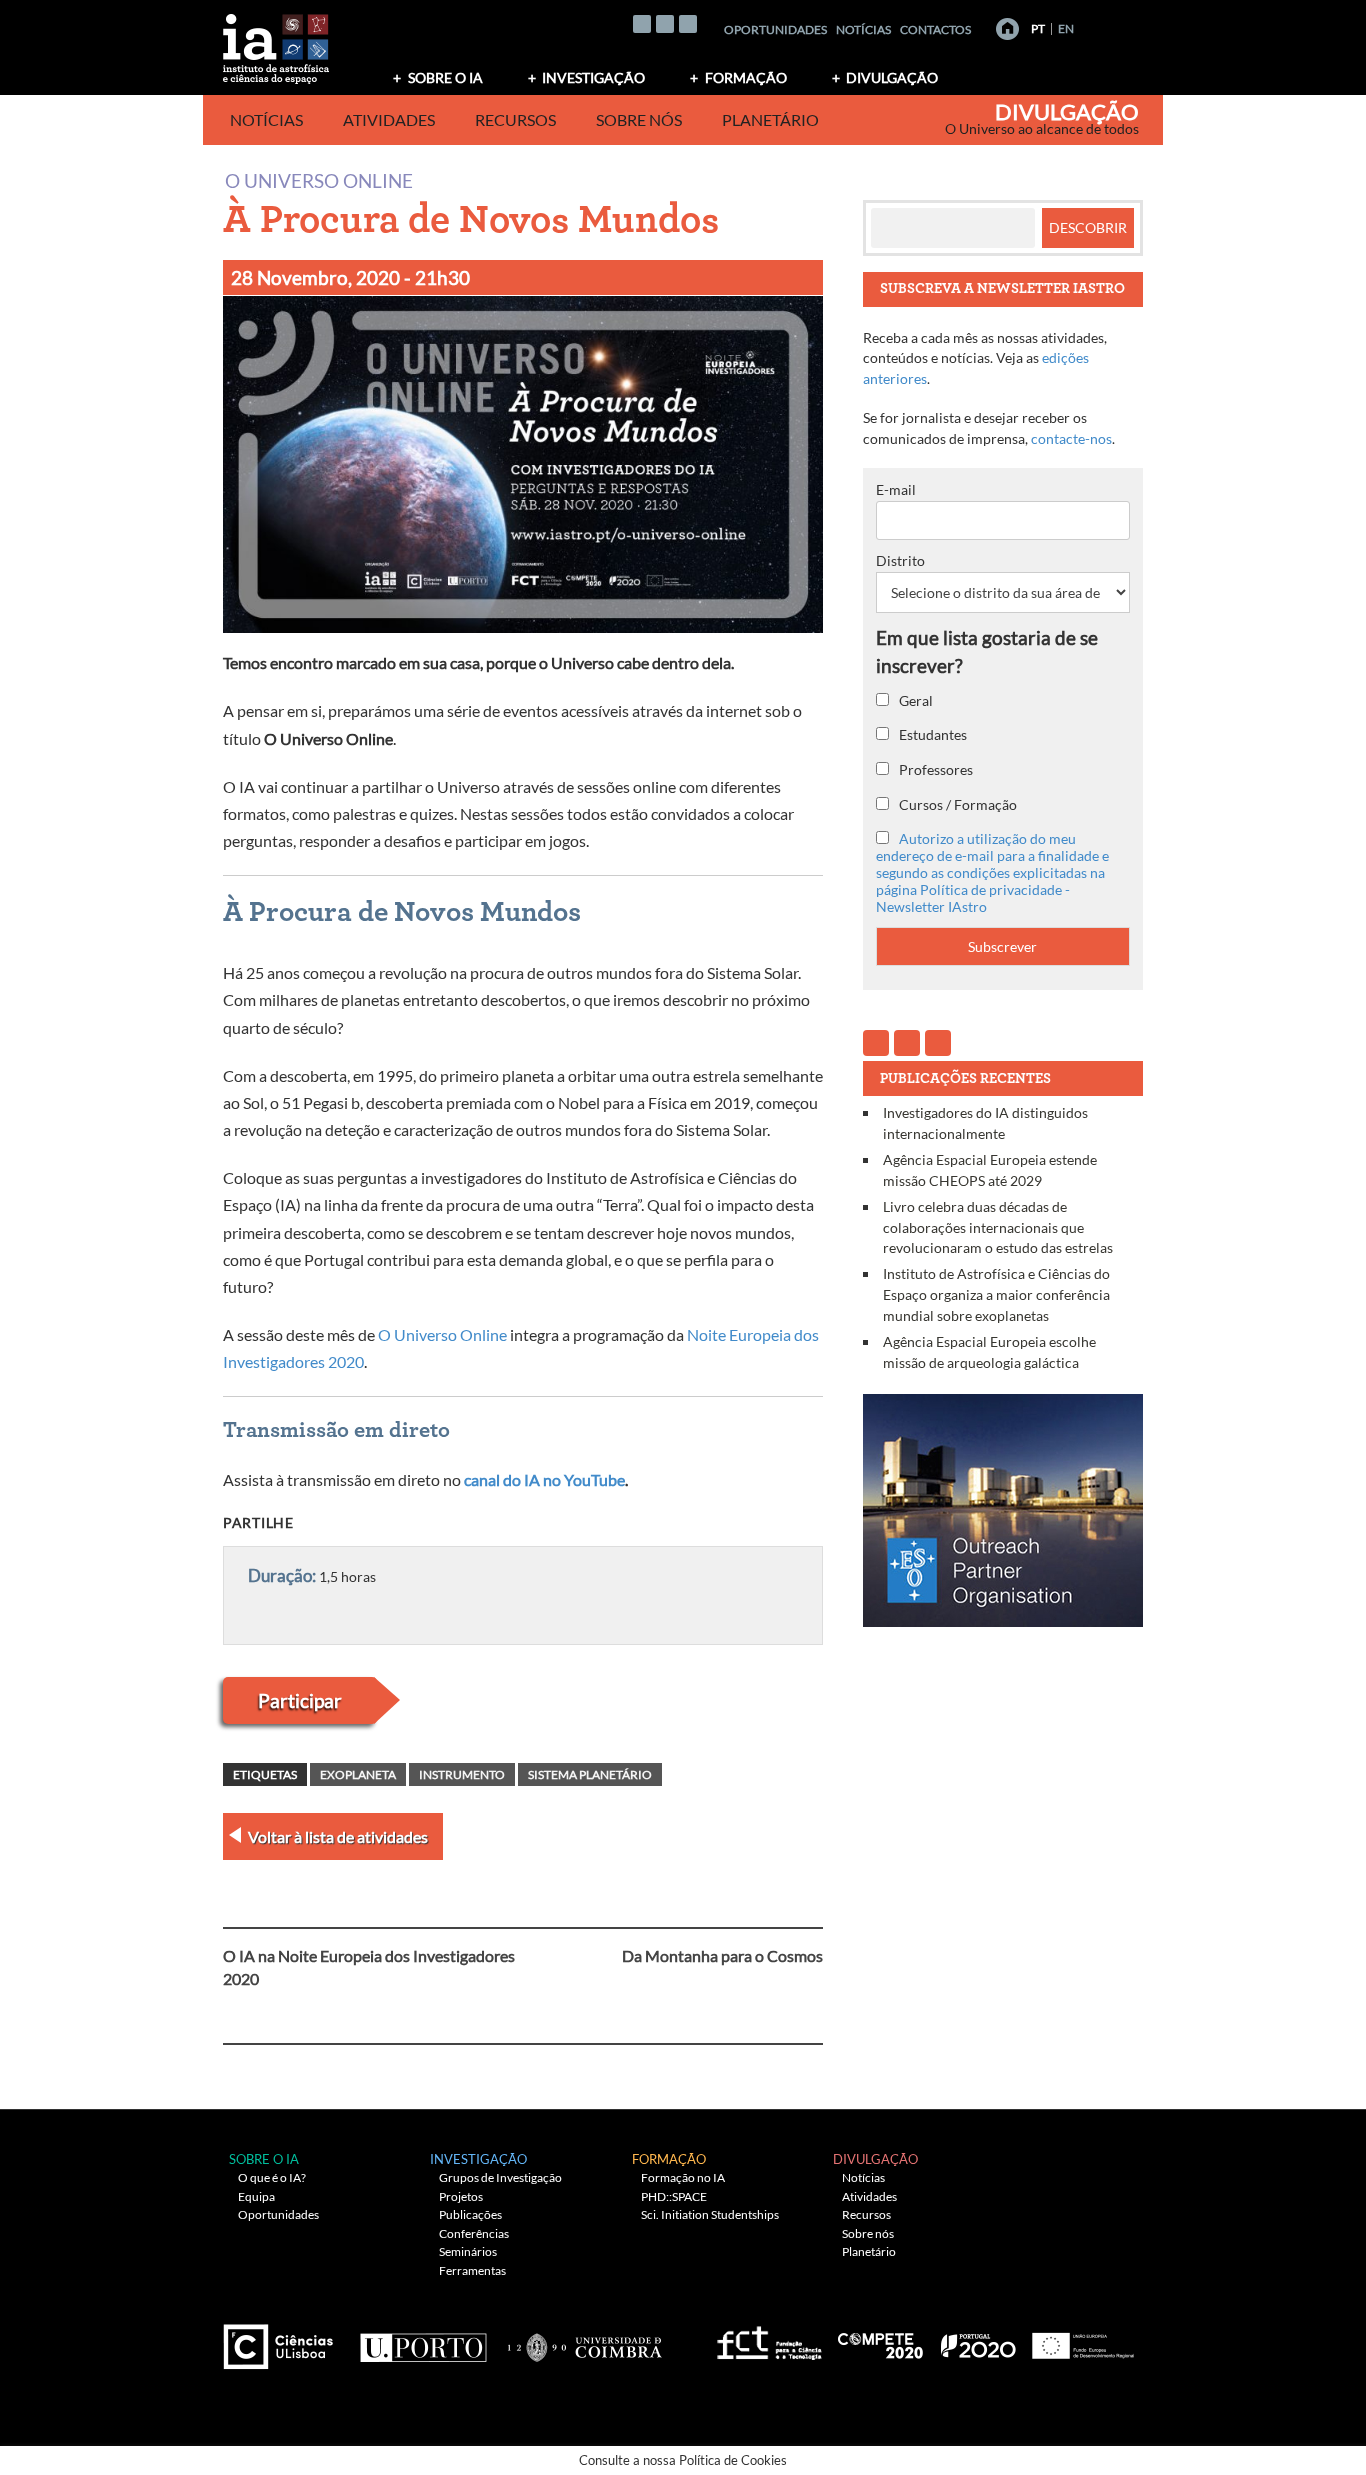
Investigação (593, 77)
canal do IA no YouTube (544, 1479)
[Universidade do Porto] (422, 2339)
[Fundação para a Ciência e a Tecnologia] (766, 2339)
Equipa (256, 2196)
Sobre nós (639, 119)
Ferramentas (472, 2270)
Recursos (515, 119)
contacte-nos (1071, 438)
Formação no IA (683, 2177)
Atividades (389, 119)
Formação (746, 77)
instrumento (462, 1774)
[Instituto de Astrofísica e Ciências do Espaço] (277, 42)
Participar (300, 1700)
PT (1038, 28)
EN (1066, 28)
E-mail (896, 489)
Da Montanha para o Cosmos (722, 1955)
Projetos (461, 2196)
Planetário (770, 119)
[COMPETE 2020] (882, 2339)
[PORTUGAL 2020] (977, 2339)
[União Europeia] (1080, 2339)
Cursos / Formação (956, 804)
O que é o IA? (272, 2177)
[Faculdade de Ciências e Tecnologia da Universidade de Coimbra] (583, 2339)
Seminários (468, 2251)
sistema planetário (590, 1774)
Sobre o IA (445, 77)
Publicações (470, 2214)
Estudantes (931, 734)
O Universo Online (319, 179)
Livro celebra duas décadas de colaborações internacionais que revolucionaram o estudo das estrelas (998, 1227)
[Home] (1007, 29)
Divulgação (892, 77)
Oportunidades (775, 29)
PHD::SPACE (674, 2196)
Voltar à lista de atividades (338, 1836)
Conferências (474, 2233)
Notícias (863, 29)
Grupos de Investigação (500, 2177)
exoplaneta (358, 1774)
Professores (934, 769)
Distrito (900, 560)
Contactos (935, 29)
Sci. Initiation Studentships (710, 2214)
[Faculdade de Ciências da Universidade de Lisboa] (283, 2339)
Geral (914, 700)
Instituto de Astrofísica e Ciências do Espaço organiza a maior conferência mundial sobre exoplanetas (996, 1294)
